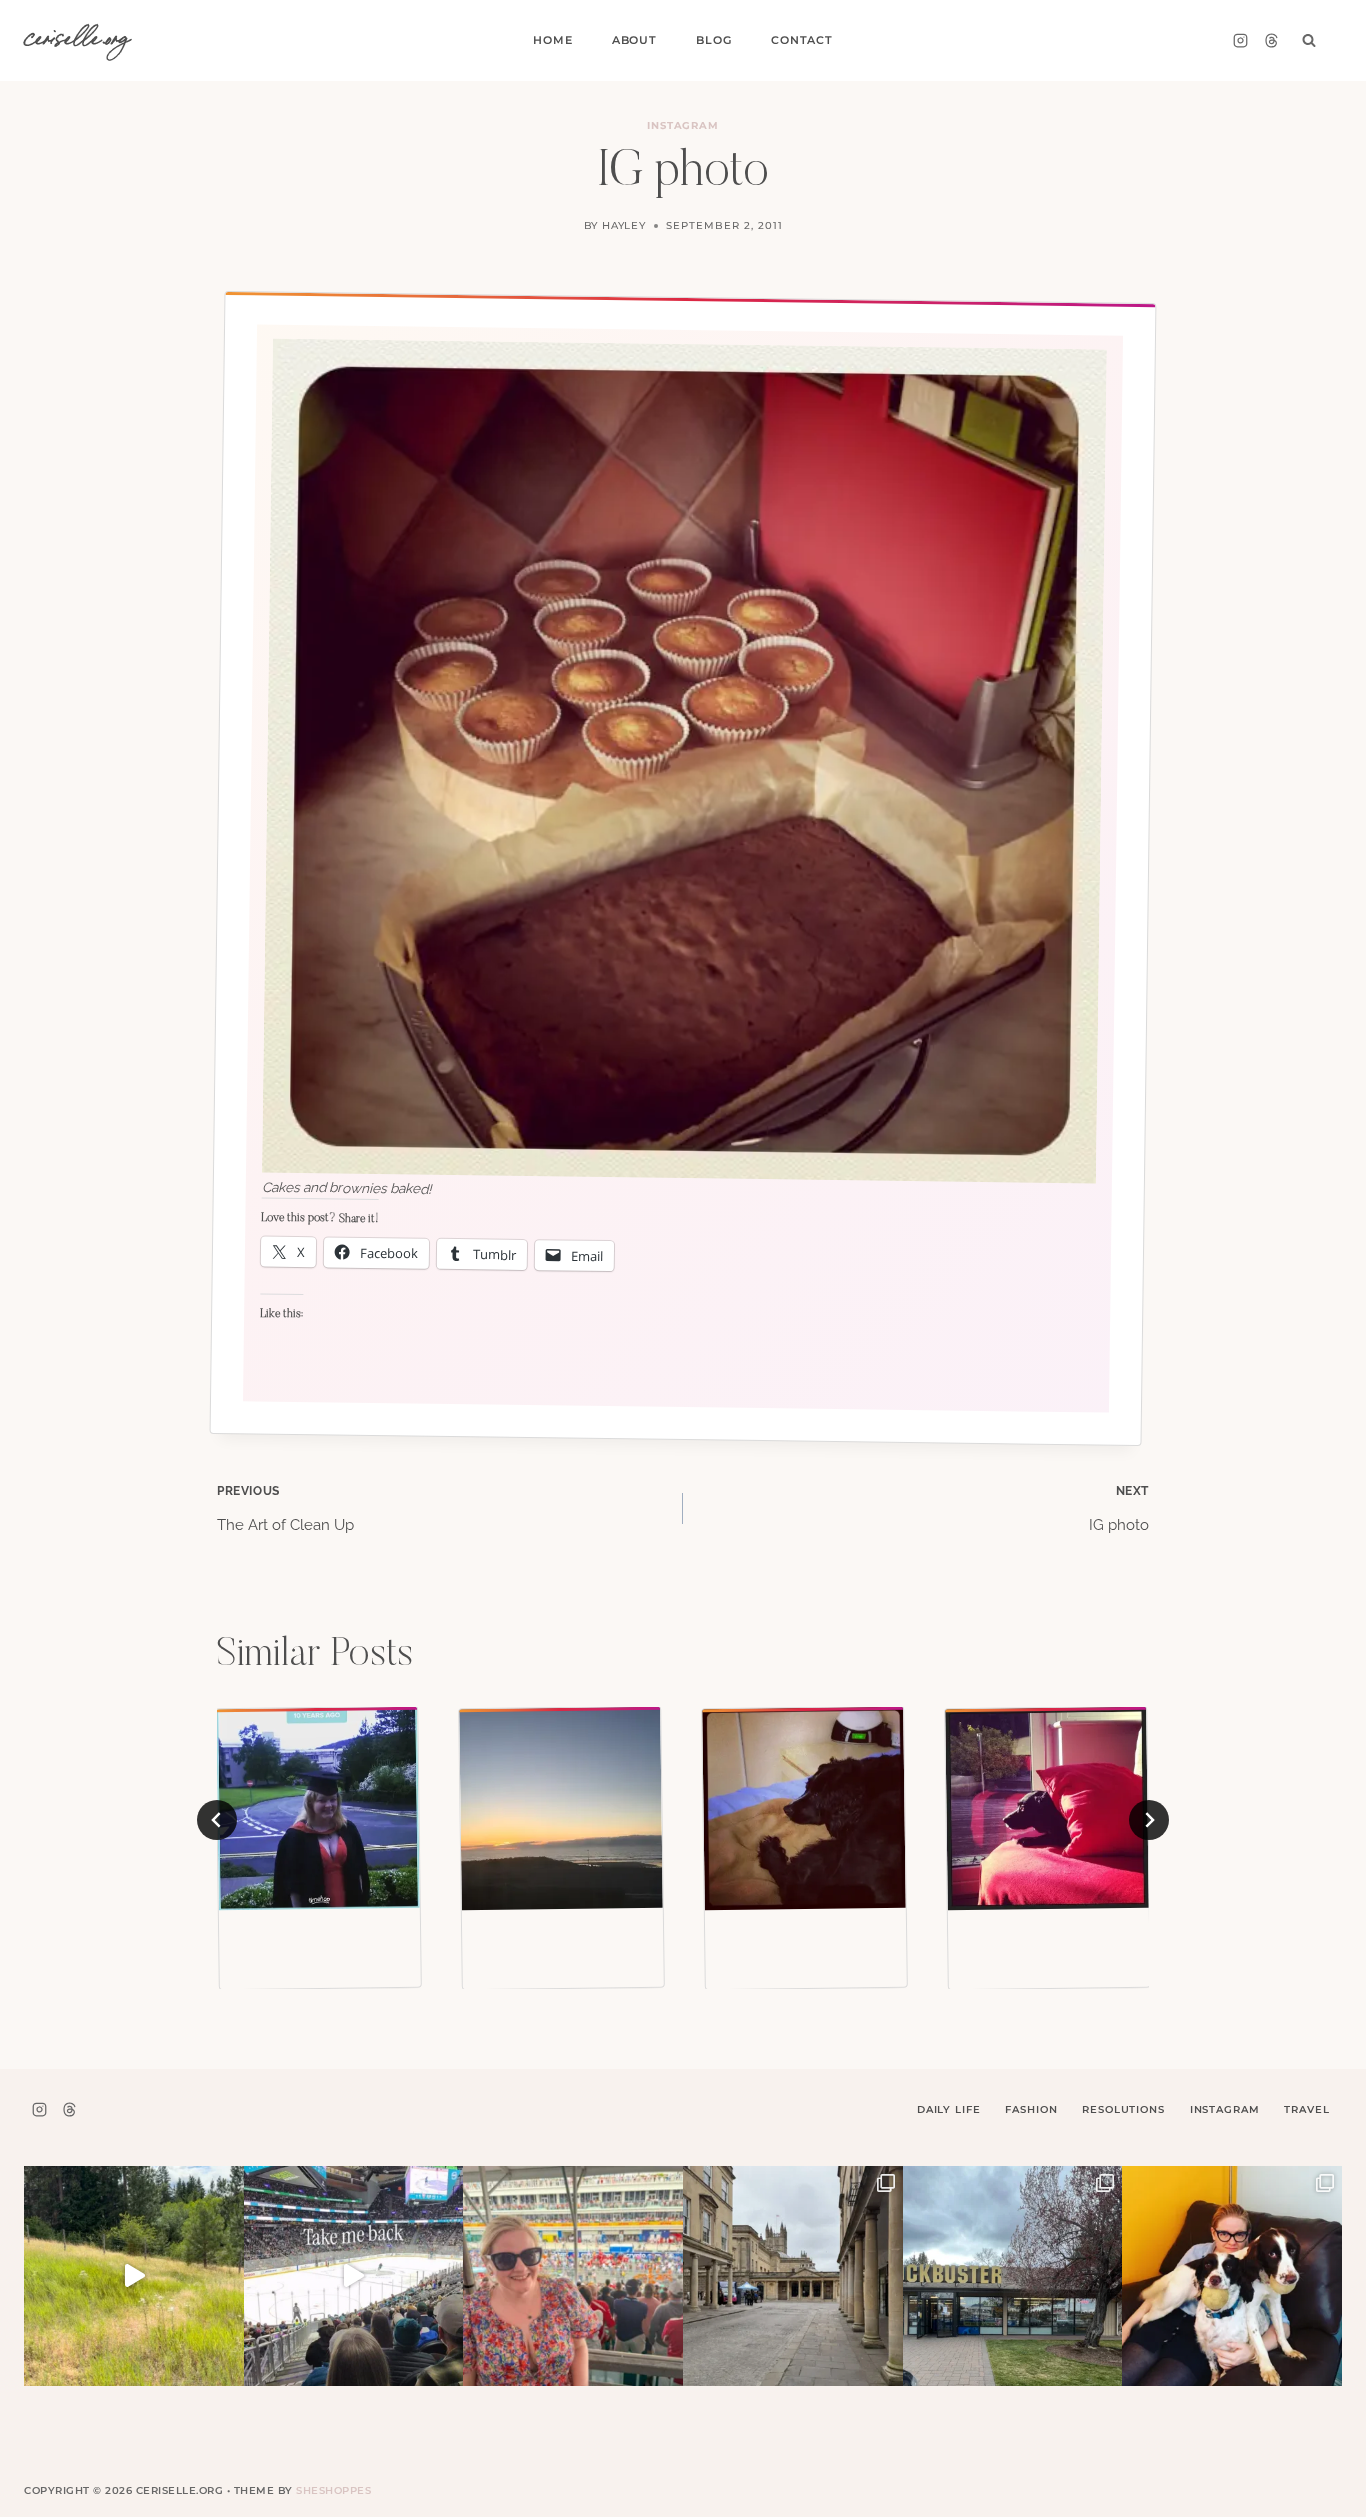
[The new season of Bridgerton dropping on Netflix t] (793, 2276)
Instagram (683, 125)
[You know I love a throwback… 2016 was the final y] (1232, 2276)
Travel (1306, 2109)
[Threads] (1271, 41)
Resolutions (1123, 2109)
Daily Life (949, 2109)
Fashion (1031, 2109)
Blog (713, 40)
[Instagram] (1240, 41)
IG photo (1119, 1509)
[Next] (1149, 1820)
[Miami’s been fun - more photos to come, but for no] (573, 2276)
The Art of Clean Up (285, 1509)
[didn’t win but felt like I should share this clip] (354, 2276)
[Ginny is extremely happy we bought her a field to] (134, 2276)
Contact (802, 40)
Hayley (624, 225)
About (634, 40)
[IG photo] (318, 1809)
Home (552, 40)
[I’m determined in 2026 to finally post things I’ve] (1013, 2276)
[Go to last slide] (217, 1820)
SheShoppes (333, 2490)
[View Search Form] (1309, 41)
